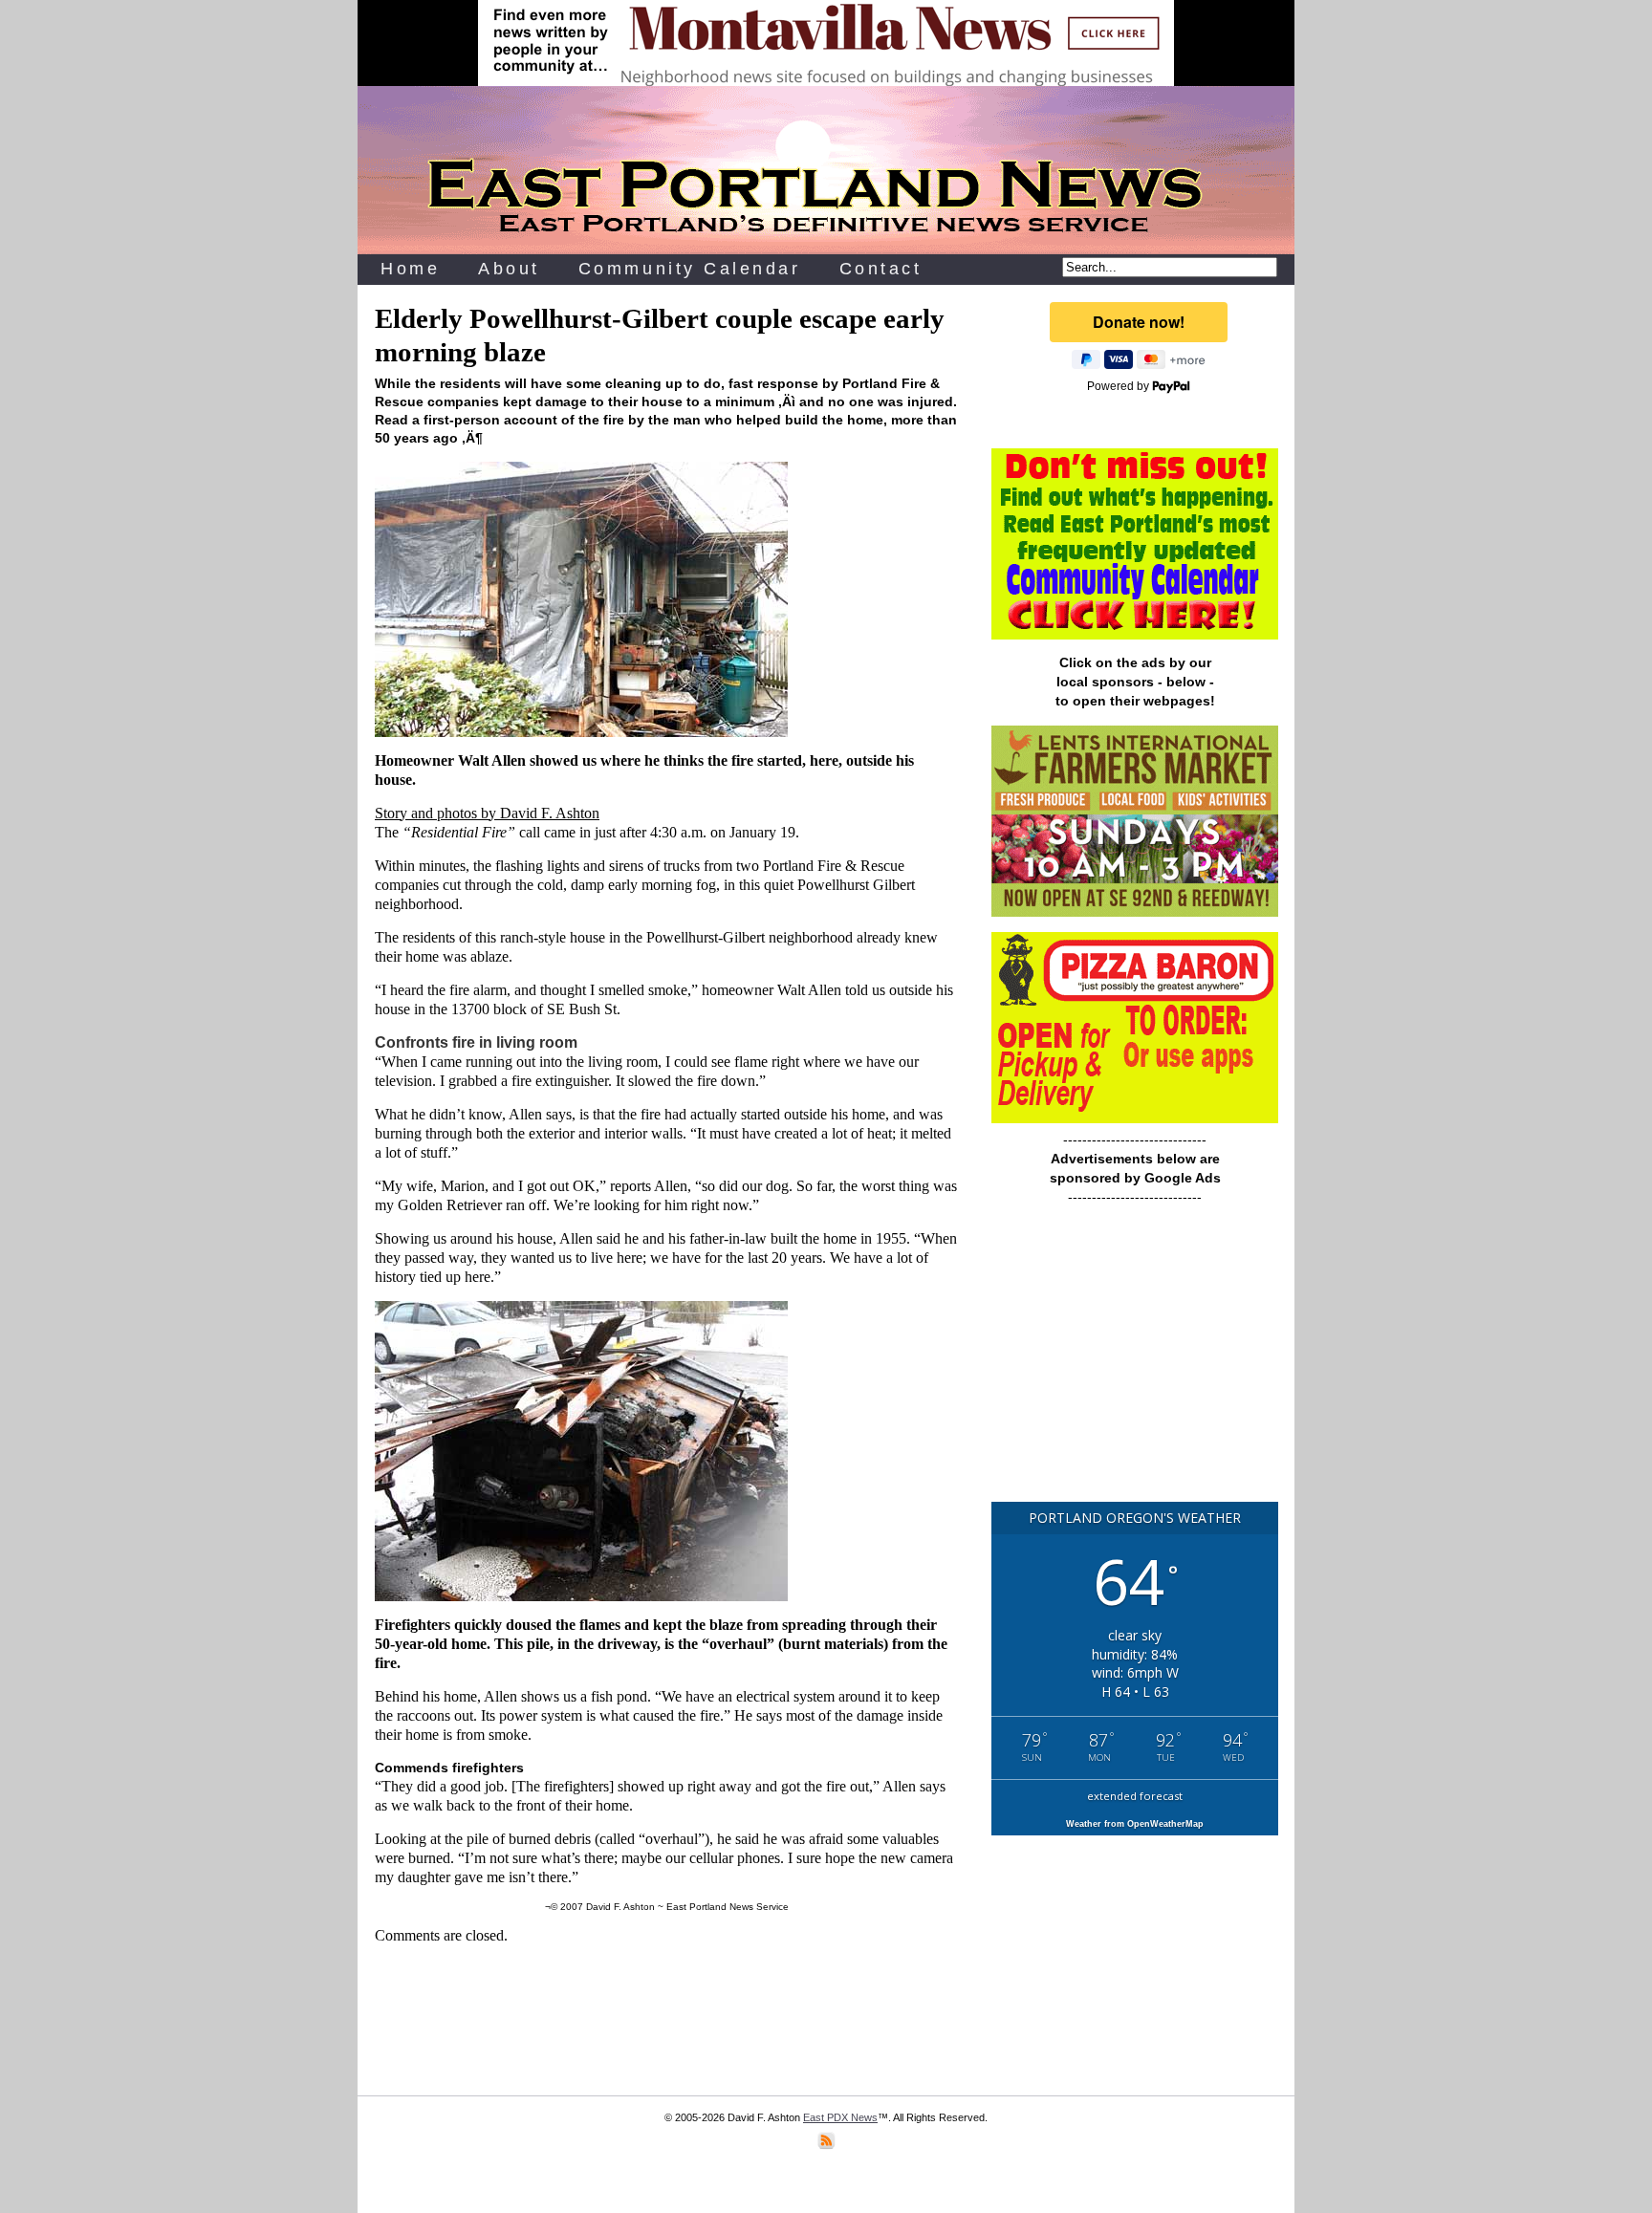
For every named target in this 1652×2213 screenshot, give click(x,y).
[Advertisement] (1135, 1362)
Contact (881, 269)
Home (410, 269)
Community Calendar (690, 269)
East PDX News (840, 2117)
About (509, 269)
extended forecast (1135, 1796)
